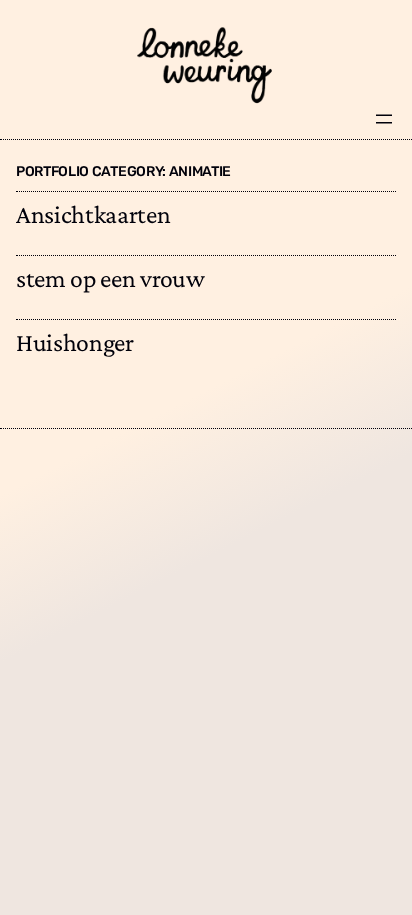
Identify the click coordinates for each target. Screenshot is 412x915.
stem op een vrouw (110, 278)
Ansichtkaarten (93, 214)
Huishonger (75, 342)
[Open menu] (384, 119)
